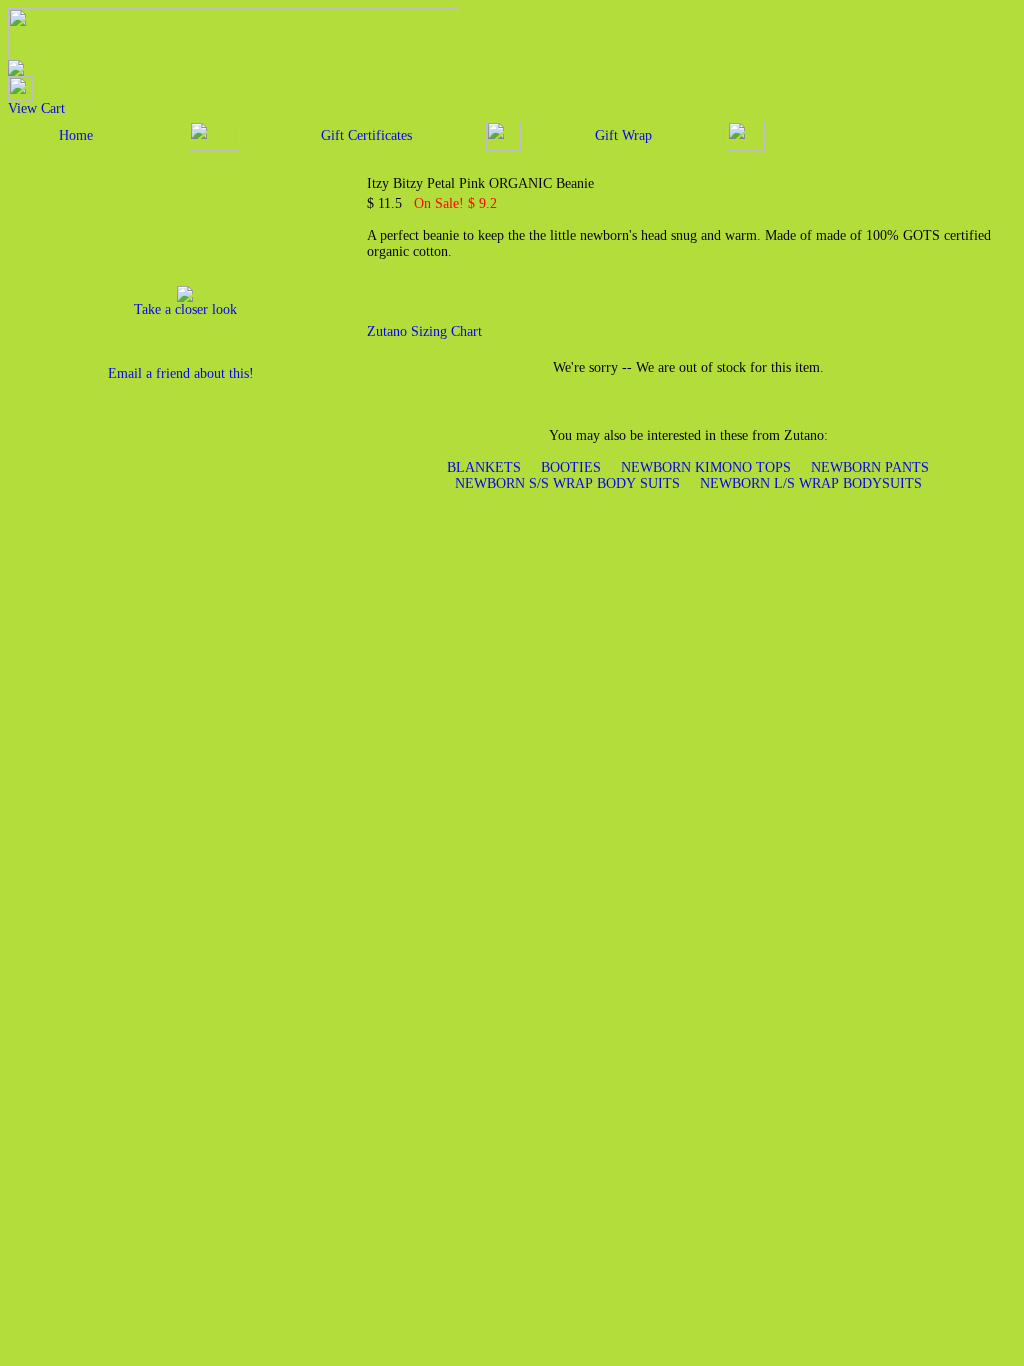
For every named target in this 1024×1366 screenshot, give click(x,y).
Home (76, 135)
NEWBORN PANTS (870, 467)
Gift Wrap (623, 135)
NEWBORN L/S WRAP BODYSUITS (811, 483)
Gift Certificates (366, 135)
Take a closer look (185, 309)
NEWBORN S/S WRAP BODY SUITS (567, 483)
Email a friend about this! (181, 373)
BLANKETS (484, 467)
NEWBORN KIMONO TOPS (706, 467)
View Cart (36, 108)
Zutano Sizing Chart (424, 331)
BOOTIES (571, 467)
